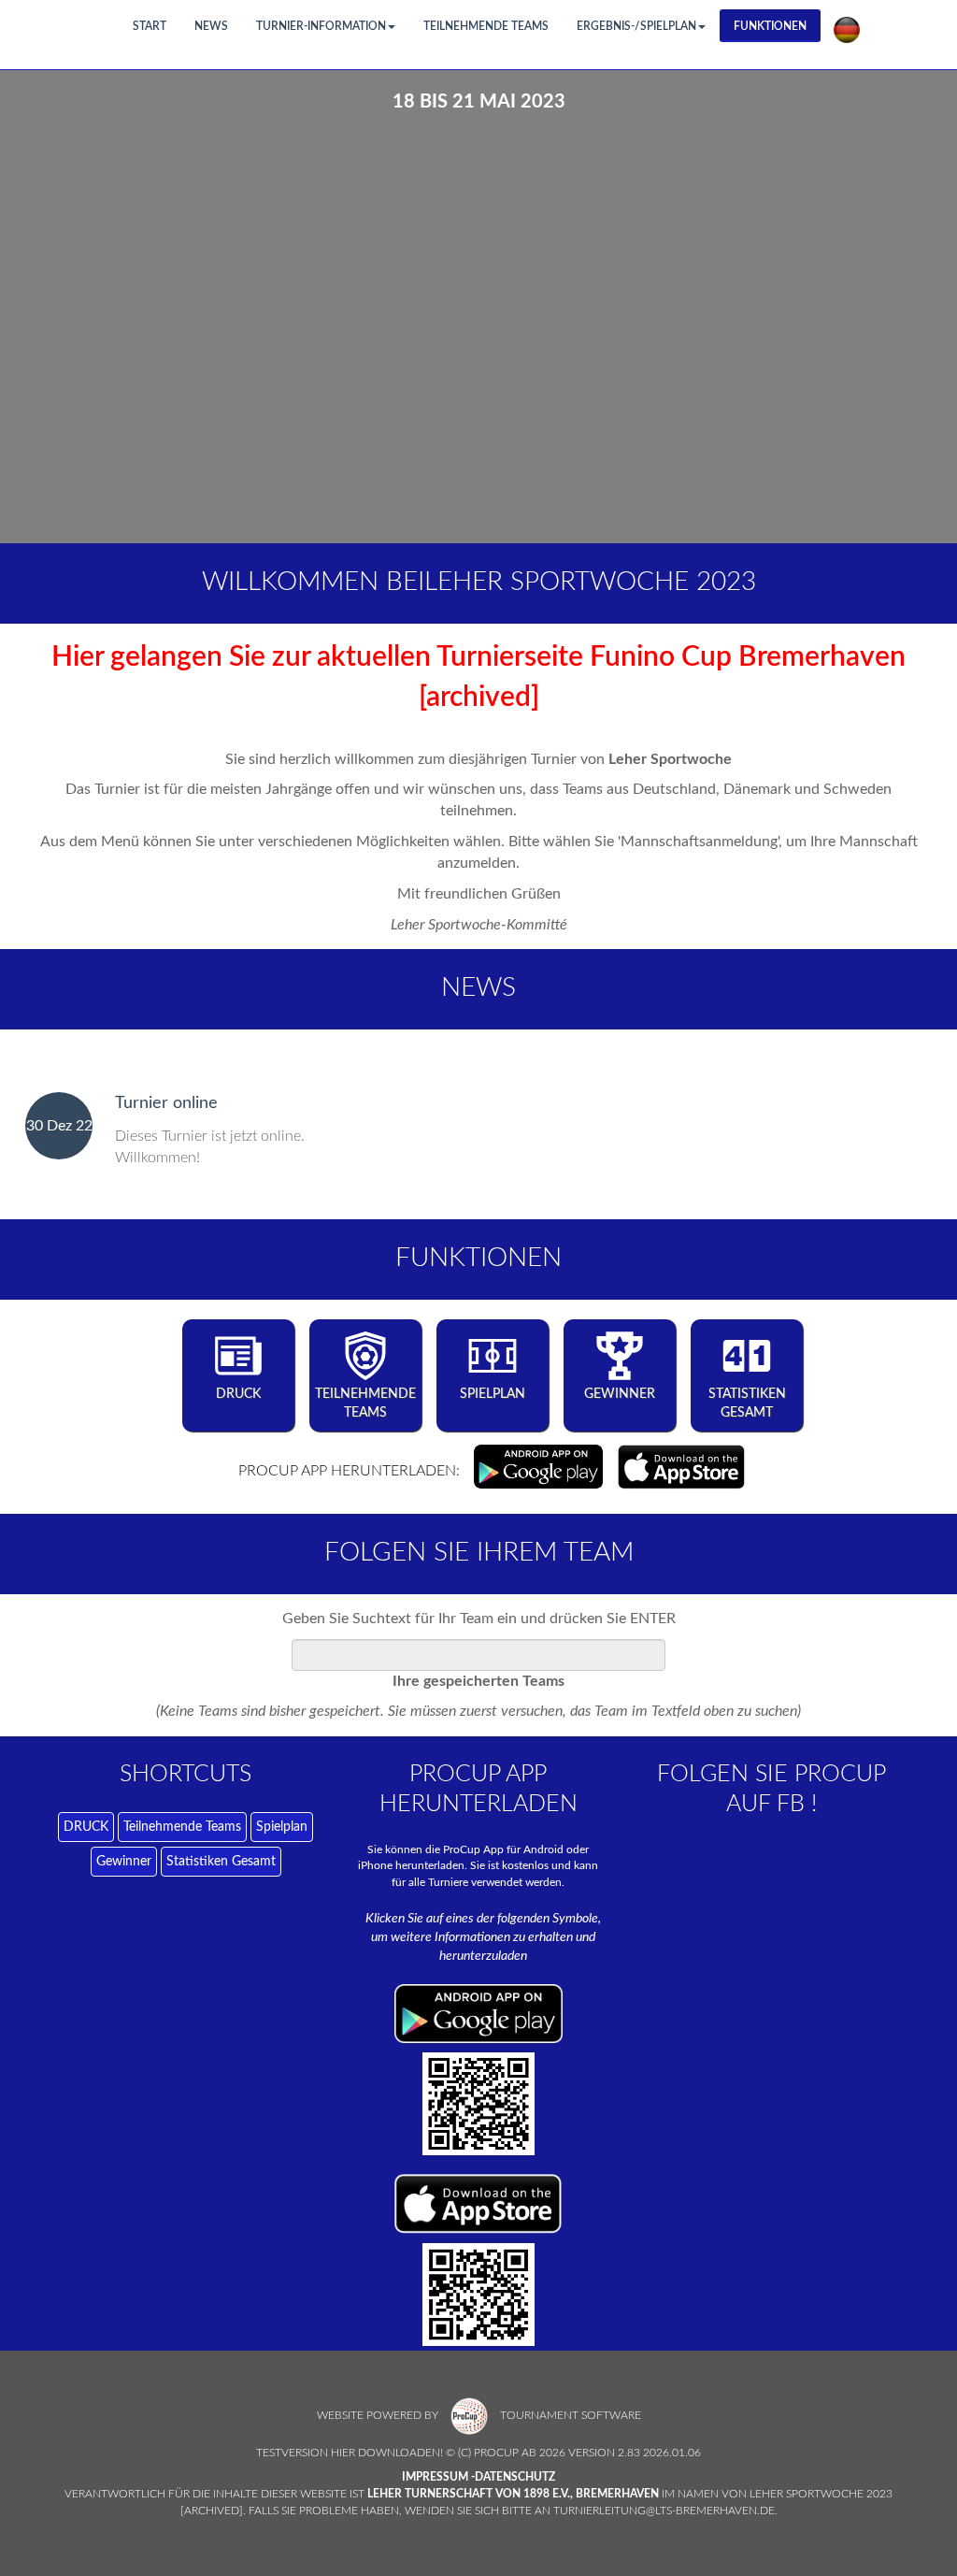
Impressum (435, 2477)
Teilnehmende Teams (486, 26)
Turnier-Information (321, 26)
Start (150, 26)
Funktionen (770, 26)
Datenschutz (515, 2477)
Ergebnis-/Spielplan (636, 26)
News (211, 26)
